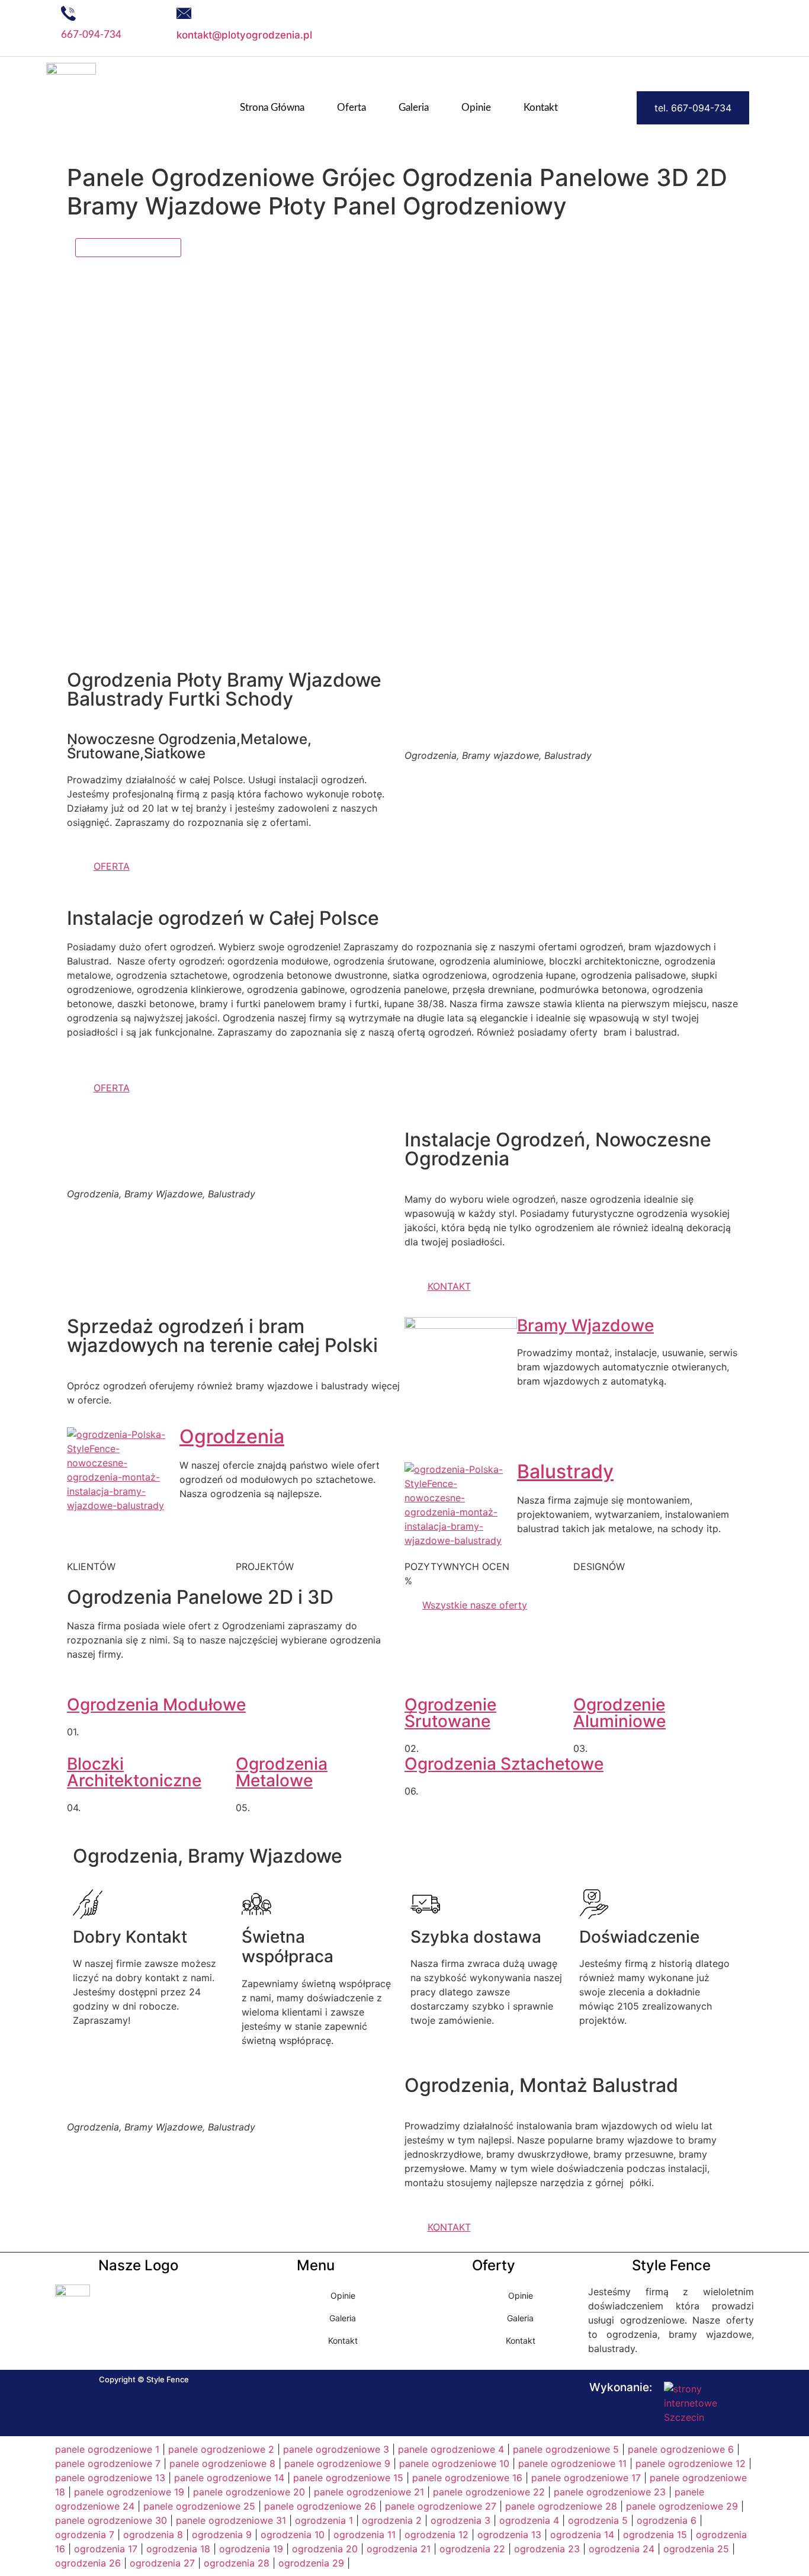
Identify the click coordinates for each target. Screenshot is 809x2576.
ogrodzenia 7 (85, 2535)
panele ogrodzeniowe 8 (222, 2463)
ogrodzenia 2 (392, 2520)
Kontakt (541, 108)
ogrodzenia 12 (436, 2535)
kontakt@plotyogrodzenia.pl (244, 35)
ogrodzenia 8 (153, 2535)
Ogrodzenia (232, 1436)
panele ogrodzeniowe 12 (691, 2463)
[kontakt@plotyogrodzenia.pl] (184, 13)
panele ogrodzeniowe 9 (337, 2463)
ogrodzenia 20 (325, 2549)
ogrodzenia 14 (582, 2535)
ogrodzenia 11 (365, 2535)
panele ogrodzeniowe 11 (572, 2463)
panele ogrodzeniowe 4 (451, 2449)
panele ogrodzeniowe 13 (110, 2478)
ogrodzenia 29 (311, 2563)
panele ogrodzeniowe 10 (454, 2463)
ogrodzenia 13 (509, 2535)
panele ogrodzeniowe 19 (129, 2492)
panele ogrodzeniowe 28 (561, 2506)
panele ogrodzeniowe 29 (682, 2506)
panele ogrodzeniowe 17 (586, 2478)
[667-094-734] (68, 13)
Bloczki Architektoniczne (134, 1772)
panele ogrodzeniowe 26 (320, 2506)
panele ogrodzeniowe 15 (348, 2478)
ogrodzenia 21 (399, 2549)
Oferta (351, 108)
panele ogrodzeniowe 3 (336, 2449)
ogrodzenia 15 (655, 2535)
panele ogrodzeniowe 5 (566, 2449)
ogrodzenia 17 (106, 2549)
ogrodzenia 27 (162, 2563)
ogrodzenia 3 (460, 2520)
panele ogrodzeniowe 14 (229, 2478)
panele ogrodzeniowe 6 (681, 2449)
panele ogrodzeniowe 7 (108, 2463)
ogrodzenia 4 (529, 2520)
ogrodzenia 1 (324, 2520)
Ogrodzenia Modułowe (156, 1704)
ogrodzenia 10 (293, 2535)
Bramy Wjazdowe (585, 1325)
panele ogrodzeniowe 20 (249, 2492)
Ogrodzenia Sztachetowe (504, 1764)
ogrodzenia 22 (472, 2549)
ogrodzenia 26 (88, 2563)
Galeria (414, 108)
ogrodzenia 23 (547, 2549)
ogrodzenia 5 (598, 2520)
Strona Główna (272, 108)
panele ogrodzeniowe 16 (467, 2478)
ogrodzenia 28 (237, 2563)
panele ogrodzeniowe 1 (107, 2449)
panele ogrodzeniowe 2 (221, 2449)
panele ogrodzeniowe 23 (610, 2492)
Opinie (476, 108)
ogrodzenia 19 (251, 2549)
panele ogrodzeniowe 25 (199, 2506)
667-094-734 (91, 35)
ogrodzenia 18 (178, 2549)
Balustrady (565, 1471)
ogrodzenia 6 (667, 2520)
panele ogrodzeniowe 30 (111, 2520)
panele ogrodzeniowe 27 (441, 2506)
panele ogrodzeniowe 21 (369, 2492)
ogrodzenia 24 (622, 2549)
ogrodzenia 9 (222, 2535)
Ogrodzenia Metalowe (282, 1772)
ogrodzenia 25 (696, 2549)
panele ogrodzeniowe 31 (231, 2520)
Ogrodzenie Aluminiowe (619, 1713)
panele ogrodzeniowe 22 (489, 2492)
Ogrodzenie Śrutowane (450, 1713)
